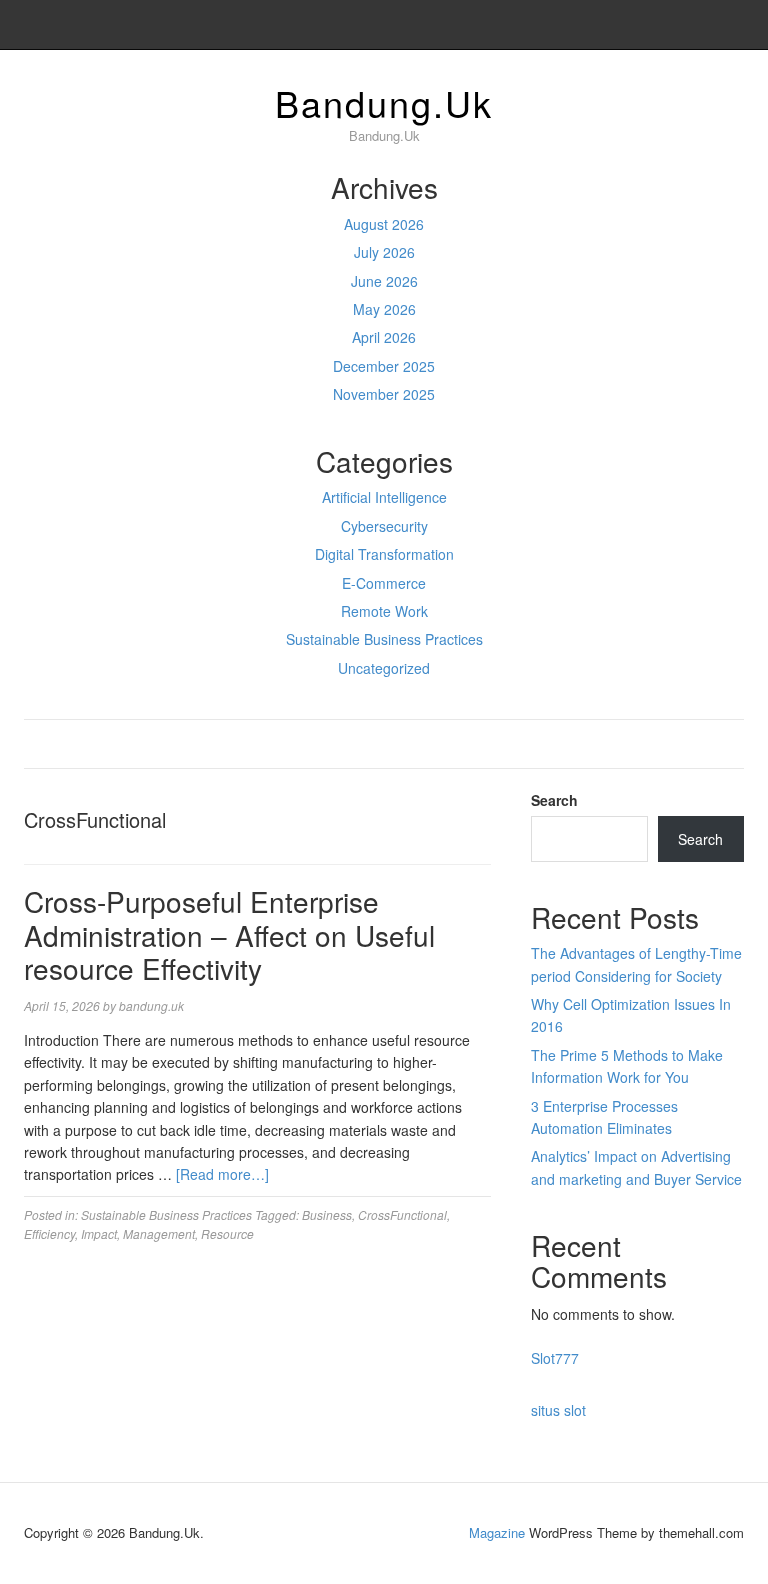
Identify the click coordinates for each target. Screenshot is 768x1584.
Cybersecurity (384, 526)
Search (554, 800)
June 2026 (384, 281)
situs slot (558, 1410)
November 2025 (384, 394)
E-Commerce (384, 583)
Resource (227, 1233)
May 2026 (384, 309)
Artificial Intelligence (384, 497)
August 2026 (384, 224)
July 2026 (384, 252)
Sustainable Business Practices (384, 639)
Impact (99, 1233)
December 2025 (384, 366)
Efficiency (49, 1233)
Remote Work (384, 611)
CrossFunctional (402, 1214)
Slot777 (555, 1358)
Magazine (497, 1532)
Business (327, 1214)
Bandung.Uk (384, 102)
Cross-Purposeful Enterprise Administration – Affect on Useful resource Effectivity (229, 934)
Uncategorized (384, 668)
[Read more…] (222, 1174)
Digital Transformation (384, 554)
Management (159, 1233)
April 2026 (384, 337)
